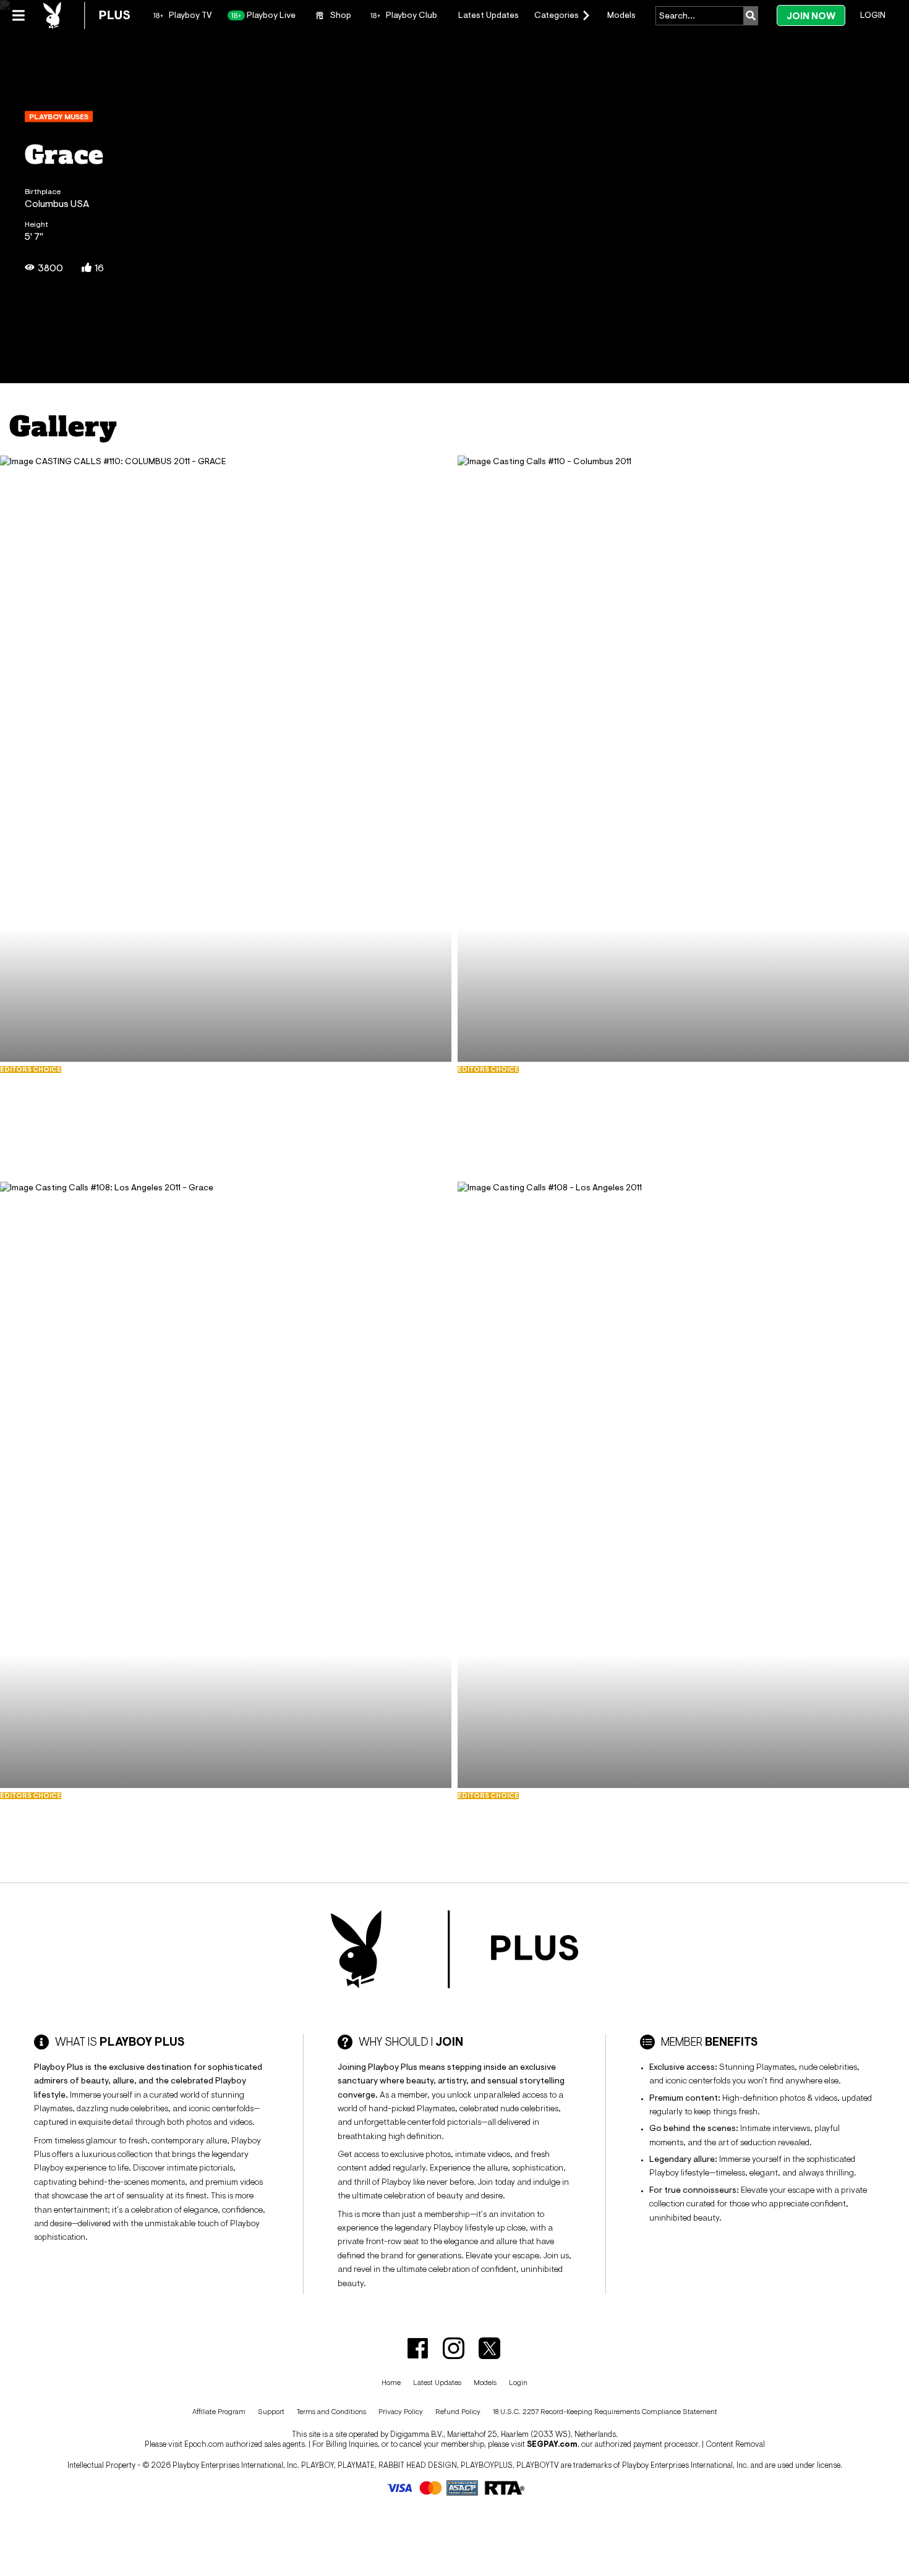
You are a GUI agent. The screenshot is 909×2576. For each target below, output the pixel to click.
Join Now (811, 16)
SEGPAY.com (552, 2444)
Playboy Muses (59, 117)
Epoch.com (204, 2444)
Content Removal (735, 2444)
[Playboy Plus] (87, 15)
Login (873, 15)
